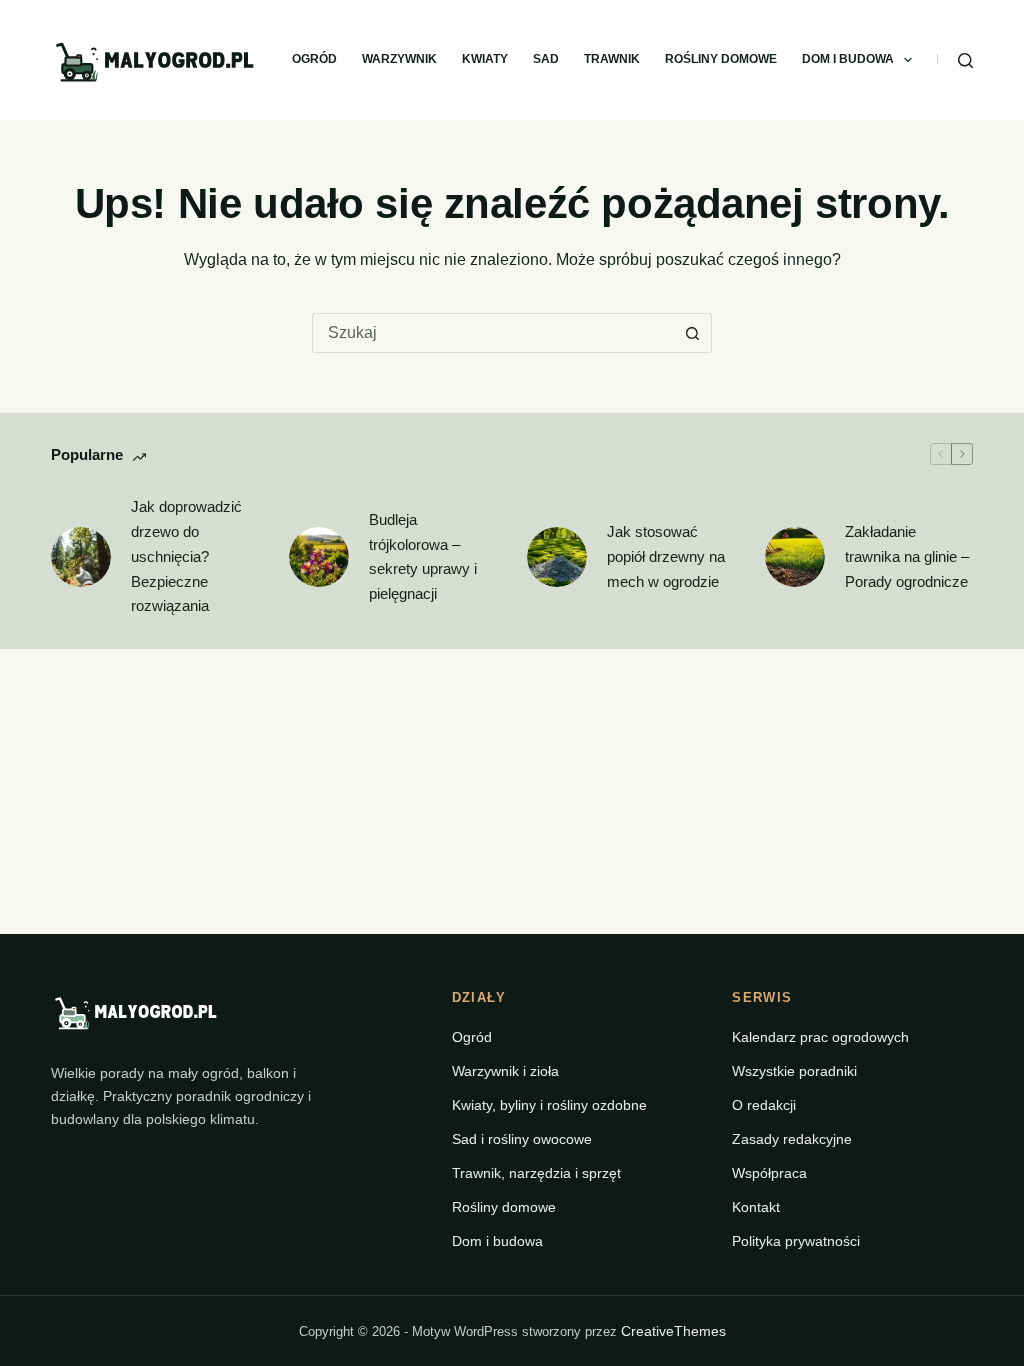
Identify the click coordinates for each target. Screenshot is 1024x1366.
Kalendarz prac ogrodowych (820, 1037)
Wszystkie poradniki (794, 1071)
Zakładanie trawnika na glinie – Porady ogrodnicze (907, 556)
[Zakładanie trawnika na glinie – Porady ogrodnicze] (795, 557)
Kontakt (756, 1207)
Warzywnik (399, 59)
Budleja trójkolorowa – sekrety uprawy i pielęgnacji (423, 556)
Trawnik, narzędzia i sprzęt (536, 1173)
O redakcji (764, 1105)
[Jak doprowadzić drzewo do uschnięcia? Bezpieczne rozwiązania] (81, 557)
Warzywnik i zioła (505, 1071)
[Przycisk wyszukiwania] (692, 333)
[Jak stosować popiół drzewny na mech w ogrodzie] (557, 557)
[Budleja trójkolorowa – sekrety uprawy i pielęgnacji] (319, 557)
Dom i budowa (848, 59)
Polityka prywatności (796, 1241)
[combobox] (493, 333)
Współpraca (769, 1173)
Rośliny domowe (721, 59)
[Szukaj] (965, 60)
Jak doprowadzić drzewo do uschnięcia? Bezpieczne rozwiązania (186, 556)
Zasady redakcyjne (792, 1139)
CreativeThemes (673, 1331)
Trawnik (612, 59)
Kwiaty (485, 59)
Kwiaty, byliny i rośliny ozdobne (549, 1105)
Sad (546, 59)
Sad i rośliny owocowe (522, 1139)
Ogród (314, 59)
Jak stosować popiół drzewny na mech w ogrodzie (666, 556)
